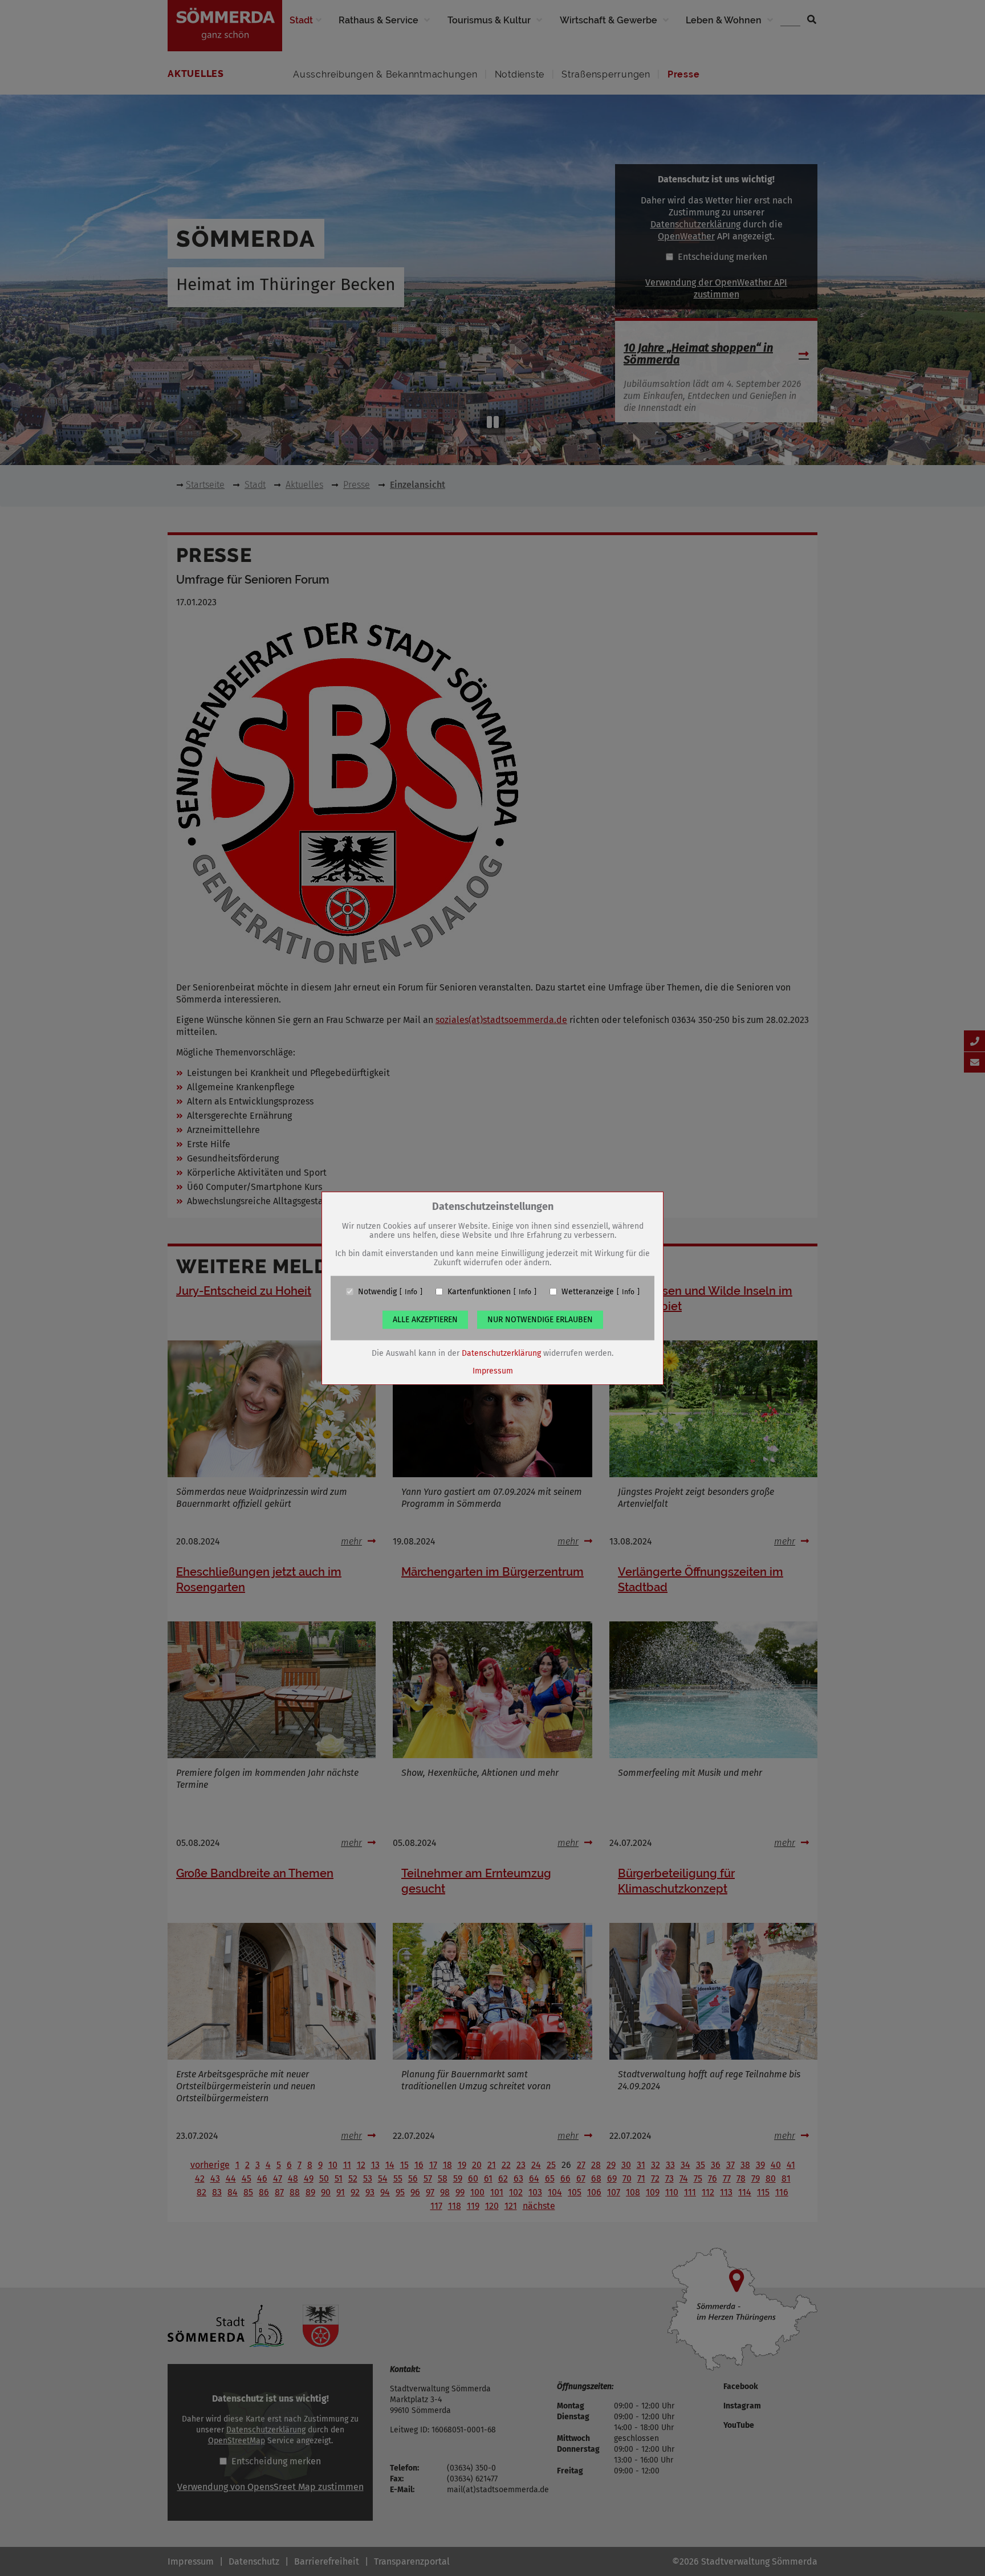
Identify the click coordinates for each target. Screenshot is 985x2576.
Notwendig (377, 1291)
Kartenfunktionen (479, 1291)
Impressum (493, 1370)
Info (411, 1291)
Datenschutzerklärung (501, 1353)
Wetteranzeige (588, 1291)
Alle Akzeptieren (425, 1319)
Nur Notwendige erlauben (540, 1319)
